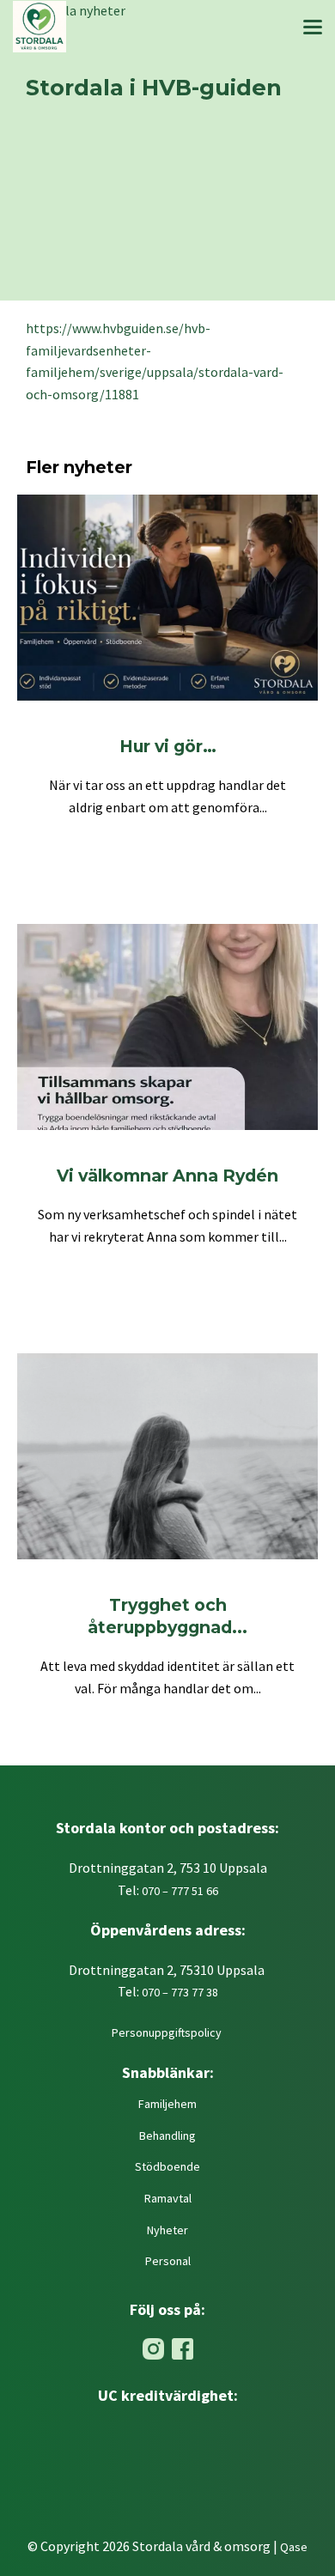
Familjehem (167, 2104)
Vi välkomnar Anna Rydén (167, 1176)
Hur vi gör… (168, 746)
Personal (168, 2261)
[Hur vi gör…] (167, 598)
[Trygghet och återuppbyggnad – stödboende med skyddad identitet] (167, 1456)
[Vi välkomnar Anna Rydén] (167, 1027)
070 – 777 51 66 (180, 1891)
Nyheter (167, 2230)
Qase (294, 2547)
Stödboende (167, 2166)
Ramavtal (168, 2198)
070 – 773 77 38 (180, 1992)
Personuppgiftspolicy (168, 2032)
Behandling (167, 2136)
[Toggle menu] (313, 30)
